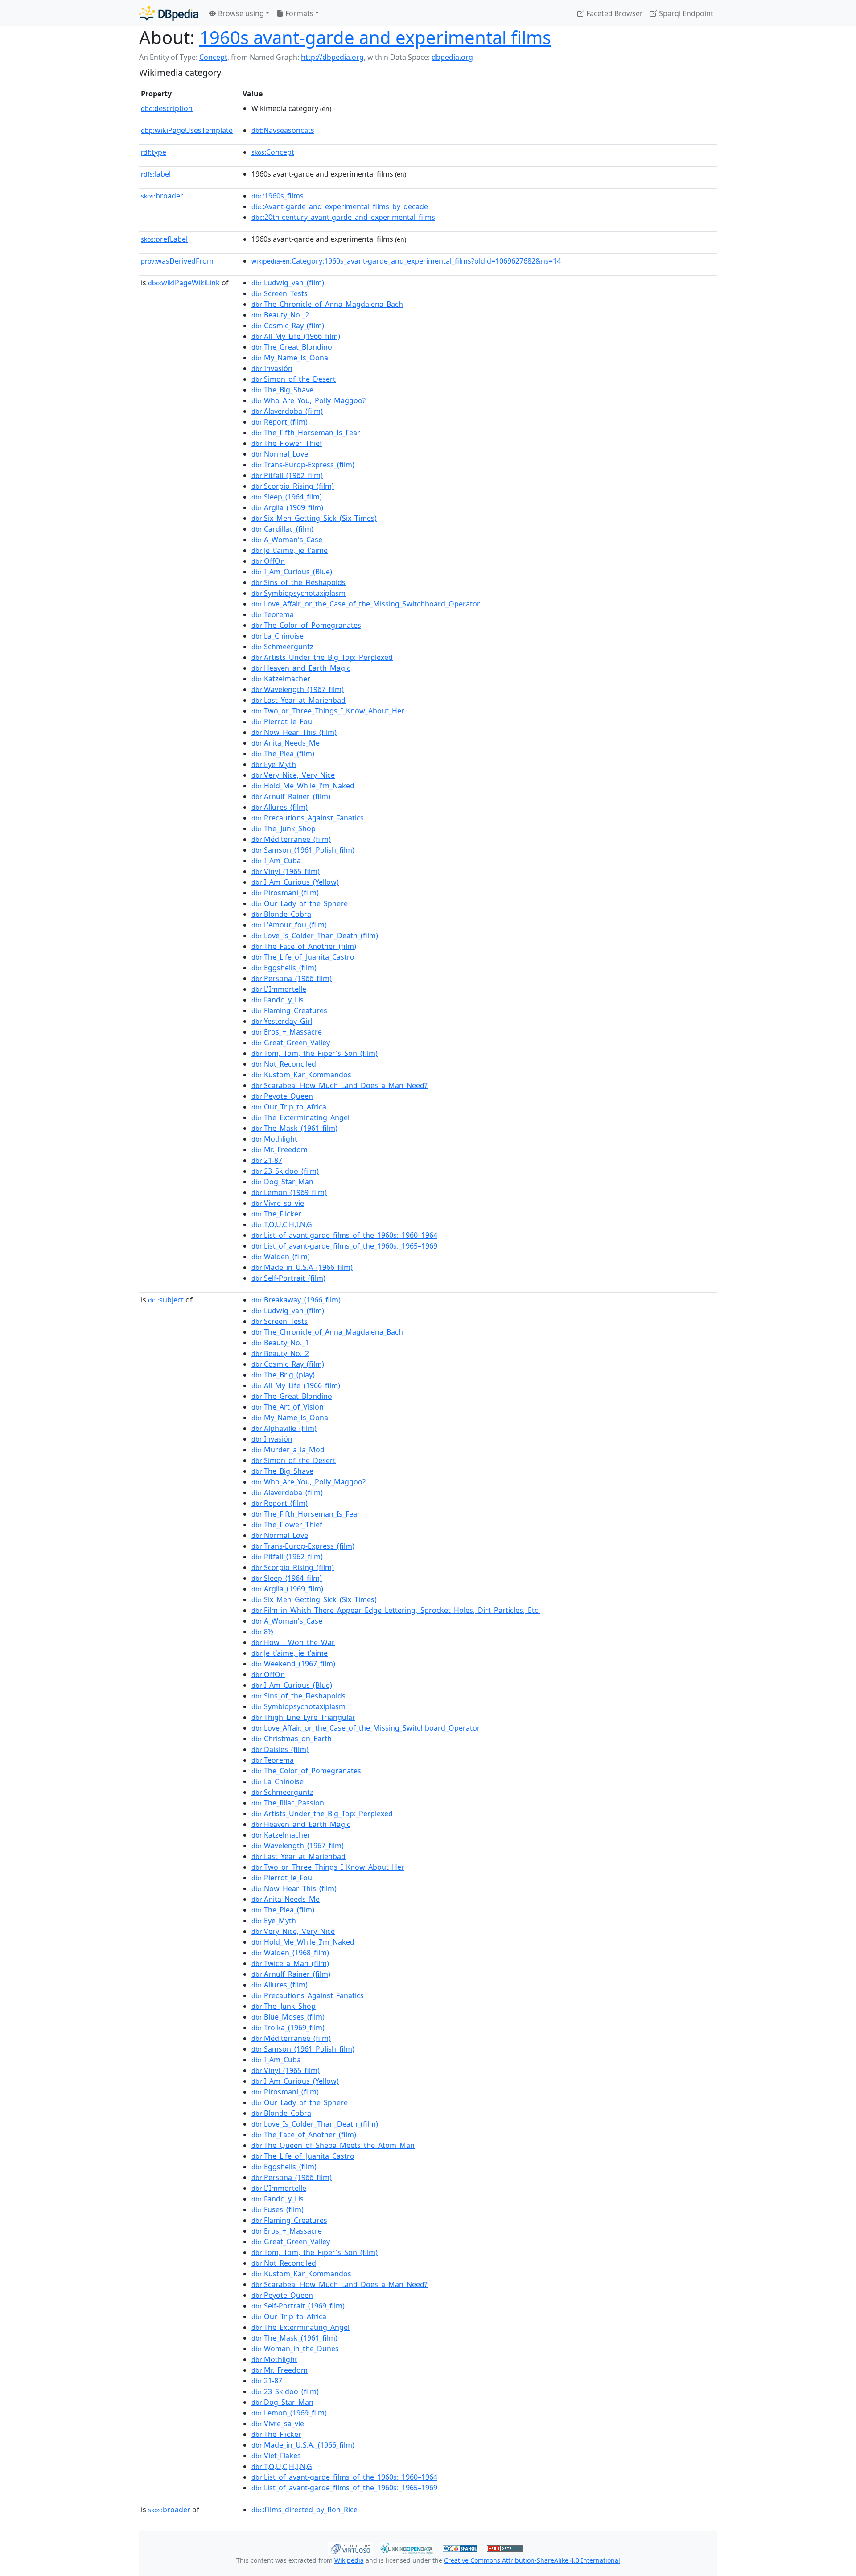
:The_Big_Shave (282, 390)
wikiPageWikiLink (184, 283)
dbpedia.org (452, 57)
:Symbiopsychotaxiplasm (298, 593)
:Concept (273, 152)
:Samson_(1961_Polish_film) (303, 850)
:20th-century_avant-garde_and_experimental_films (343, 217)
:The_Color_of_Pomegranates (306, 625)
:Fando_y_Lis (278, 1000)
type (154, 152)
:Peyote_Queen (282, 1096)
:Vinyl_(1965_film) (286, 871)
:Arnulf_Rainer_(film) (291, 796)
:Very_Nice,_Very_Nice (293, 775)
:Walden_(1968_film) (290, 1953)
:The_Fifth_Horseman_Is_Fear (306, 433)
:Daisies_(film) (280, 1749)
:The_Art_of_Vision (288, 1407)
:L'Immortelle (279, 989)
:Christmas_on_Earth (292, 1739)
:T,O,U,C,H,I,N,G (282, 1224)
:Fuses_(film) (278, 2209)
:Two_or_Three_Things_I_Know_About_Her (328, 711)
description (167, 108)
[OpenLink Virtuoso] (350, 2547)
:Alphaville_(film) (284, 1428)
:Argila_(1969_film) (287, 507)
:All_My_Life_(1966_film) (296, 336)
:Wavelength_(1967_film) (298, 689)
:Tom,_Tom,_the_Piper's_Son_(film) (315, 1053)
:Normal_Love (280, 454)
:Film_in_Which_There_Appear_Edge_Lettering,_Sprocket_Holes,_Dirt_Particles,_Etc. (396, 1610)
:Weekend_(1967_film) (293, 1664)
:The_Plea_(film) (283, 754)
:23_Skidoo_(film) (285, 1171)
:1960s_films (278, 196)
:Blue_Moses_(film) (288, 2017)
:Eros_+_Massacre (287, 1032)
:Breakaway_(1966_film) (296, 1300)
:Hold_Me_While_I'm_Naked (303, 786)
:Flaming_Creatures (289, 1010)
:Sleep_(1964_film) (287, 497)
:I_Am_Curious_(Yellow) (295, 882)
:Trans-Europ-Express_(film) (303, 465)
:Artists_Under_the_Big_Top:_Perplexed (322, 657)
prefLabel (164, 239)
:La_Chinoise (278, 636)
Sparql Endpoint (685, 13)
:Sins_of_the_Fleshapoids (298, 582)
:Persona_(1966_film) (292, 978)
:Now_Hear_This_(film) (294, 732)
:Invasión (272, 368)
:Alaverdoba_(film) (287, 411)
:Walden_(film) (281, 1257)
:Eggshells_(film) (284, 968)
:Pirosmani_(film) (285, 893)
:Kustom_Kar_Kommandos (301, 1075)
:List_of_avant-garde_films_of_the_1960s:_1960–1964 (344, 1235)
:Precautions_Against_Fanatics (308, 818)
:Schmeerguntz (282, 647)
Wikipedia (349, 2560)
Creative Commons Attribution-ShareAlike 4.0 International (532, 2560)
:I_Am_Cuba (276, 861)
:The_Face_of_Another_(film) (304, 946)
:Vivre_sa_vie (278, 1203)
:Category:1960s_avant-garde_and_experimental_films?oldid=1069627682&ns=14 (406, 261)
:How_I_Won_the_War (293, 1642)
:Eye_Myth (274, 764)
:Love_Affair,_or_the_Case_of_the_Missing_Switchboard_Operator (366, 604)
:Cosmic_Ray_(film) (288, 326)
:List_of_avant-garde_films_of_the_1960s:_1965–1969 (344, 1246)
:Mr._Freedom (280, 1150)
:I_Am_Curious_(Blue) (292, 572)
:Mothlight (274, 1139)
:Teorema (273, 614)
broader (162, 196)
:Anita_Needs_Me (286, 743)
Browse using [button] (240, 13)
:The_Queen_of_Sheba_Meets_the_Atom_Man (333, 2145)
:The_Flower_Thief (287, 443)
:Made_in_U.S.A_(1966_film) (302, 1267)
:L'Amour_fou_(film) (289, 925)
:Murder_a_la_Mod (288, 1450)
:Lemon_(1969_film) (289, 1192)
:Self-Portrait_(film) (288, 1278)
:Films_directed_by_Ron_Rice (305, 2510)
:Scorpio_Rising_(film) (293, 486)
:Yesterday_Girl (282, 1021)
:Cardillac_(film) (282, 529)
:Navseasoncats (283, 130)
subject (166, 1300)
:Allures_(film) (280, 807)
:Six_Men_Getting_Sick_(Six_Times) (314, 518)
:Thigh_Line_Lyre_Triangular (303, 1717)
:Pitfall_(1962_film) (287, 475)
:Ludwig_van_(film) (288, 283)
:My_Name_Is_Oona (290, 358)
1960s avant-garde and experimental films (375, 37)
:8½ (262, 1632)
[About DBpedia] (169, 13)
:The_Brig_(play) (283, 1375)
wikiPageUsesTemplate (187, 130)
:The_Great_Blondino (292, 347)
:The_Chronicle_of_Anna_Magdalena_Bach (327, 304)
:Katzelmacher (281, 679)
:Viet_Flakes (276, 2456)
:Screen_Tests (280, 293)
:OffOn (268, 561)
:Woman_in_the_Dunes (295, 2349)
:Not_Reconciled (284, 1064)
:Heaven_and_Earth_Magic (301, 668)
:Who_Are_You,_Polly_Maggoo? (309, 400)
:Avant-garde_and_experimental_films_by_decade (340, 206)
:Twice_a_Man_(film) (290, 1963)
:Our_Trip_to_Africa (289, 1107)
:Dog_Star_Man (282, 1182)
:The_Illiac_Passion (288, 1803)
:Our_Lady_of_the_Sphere (300, 903)
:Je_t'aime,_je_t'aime (290, 550)
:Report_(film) (280, 422)
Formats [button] (298, 13)
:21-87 (267, 1160)
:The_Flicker (276, 1214)
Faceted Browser (614, 13)
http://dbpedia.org (332, 57)
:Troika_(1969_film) (288, 2028)
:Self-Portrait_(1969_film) (298, 2306)
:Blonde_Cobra (281, 914)
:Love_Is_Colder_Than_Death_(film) (315, 936)
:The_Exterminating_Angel (300, 1117)
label (156, 174)
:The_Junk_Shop (284, 828)
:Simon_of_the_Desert (294, 379)
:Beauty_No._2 (280, 315)
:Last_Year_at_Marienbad (298, 700)
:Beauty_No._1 (280, 1343)
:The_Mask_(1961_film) (294, 1128)
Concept (213, 57)
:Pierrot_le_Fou (282, 721)
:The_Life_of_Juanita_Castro (303, 957)
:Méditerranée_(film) (291, 839)
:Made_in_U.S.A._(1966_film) (303, 2445)
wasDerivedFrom (177, 261)
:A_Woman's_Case (287, 540)
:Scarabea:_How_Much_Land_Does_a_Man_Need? (340, 1085)
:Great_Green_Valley (291, 1043)
